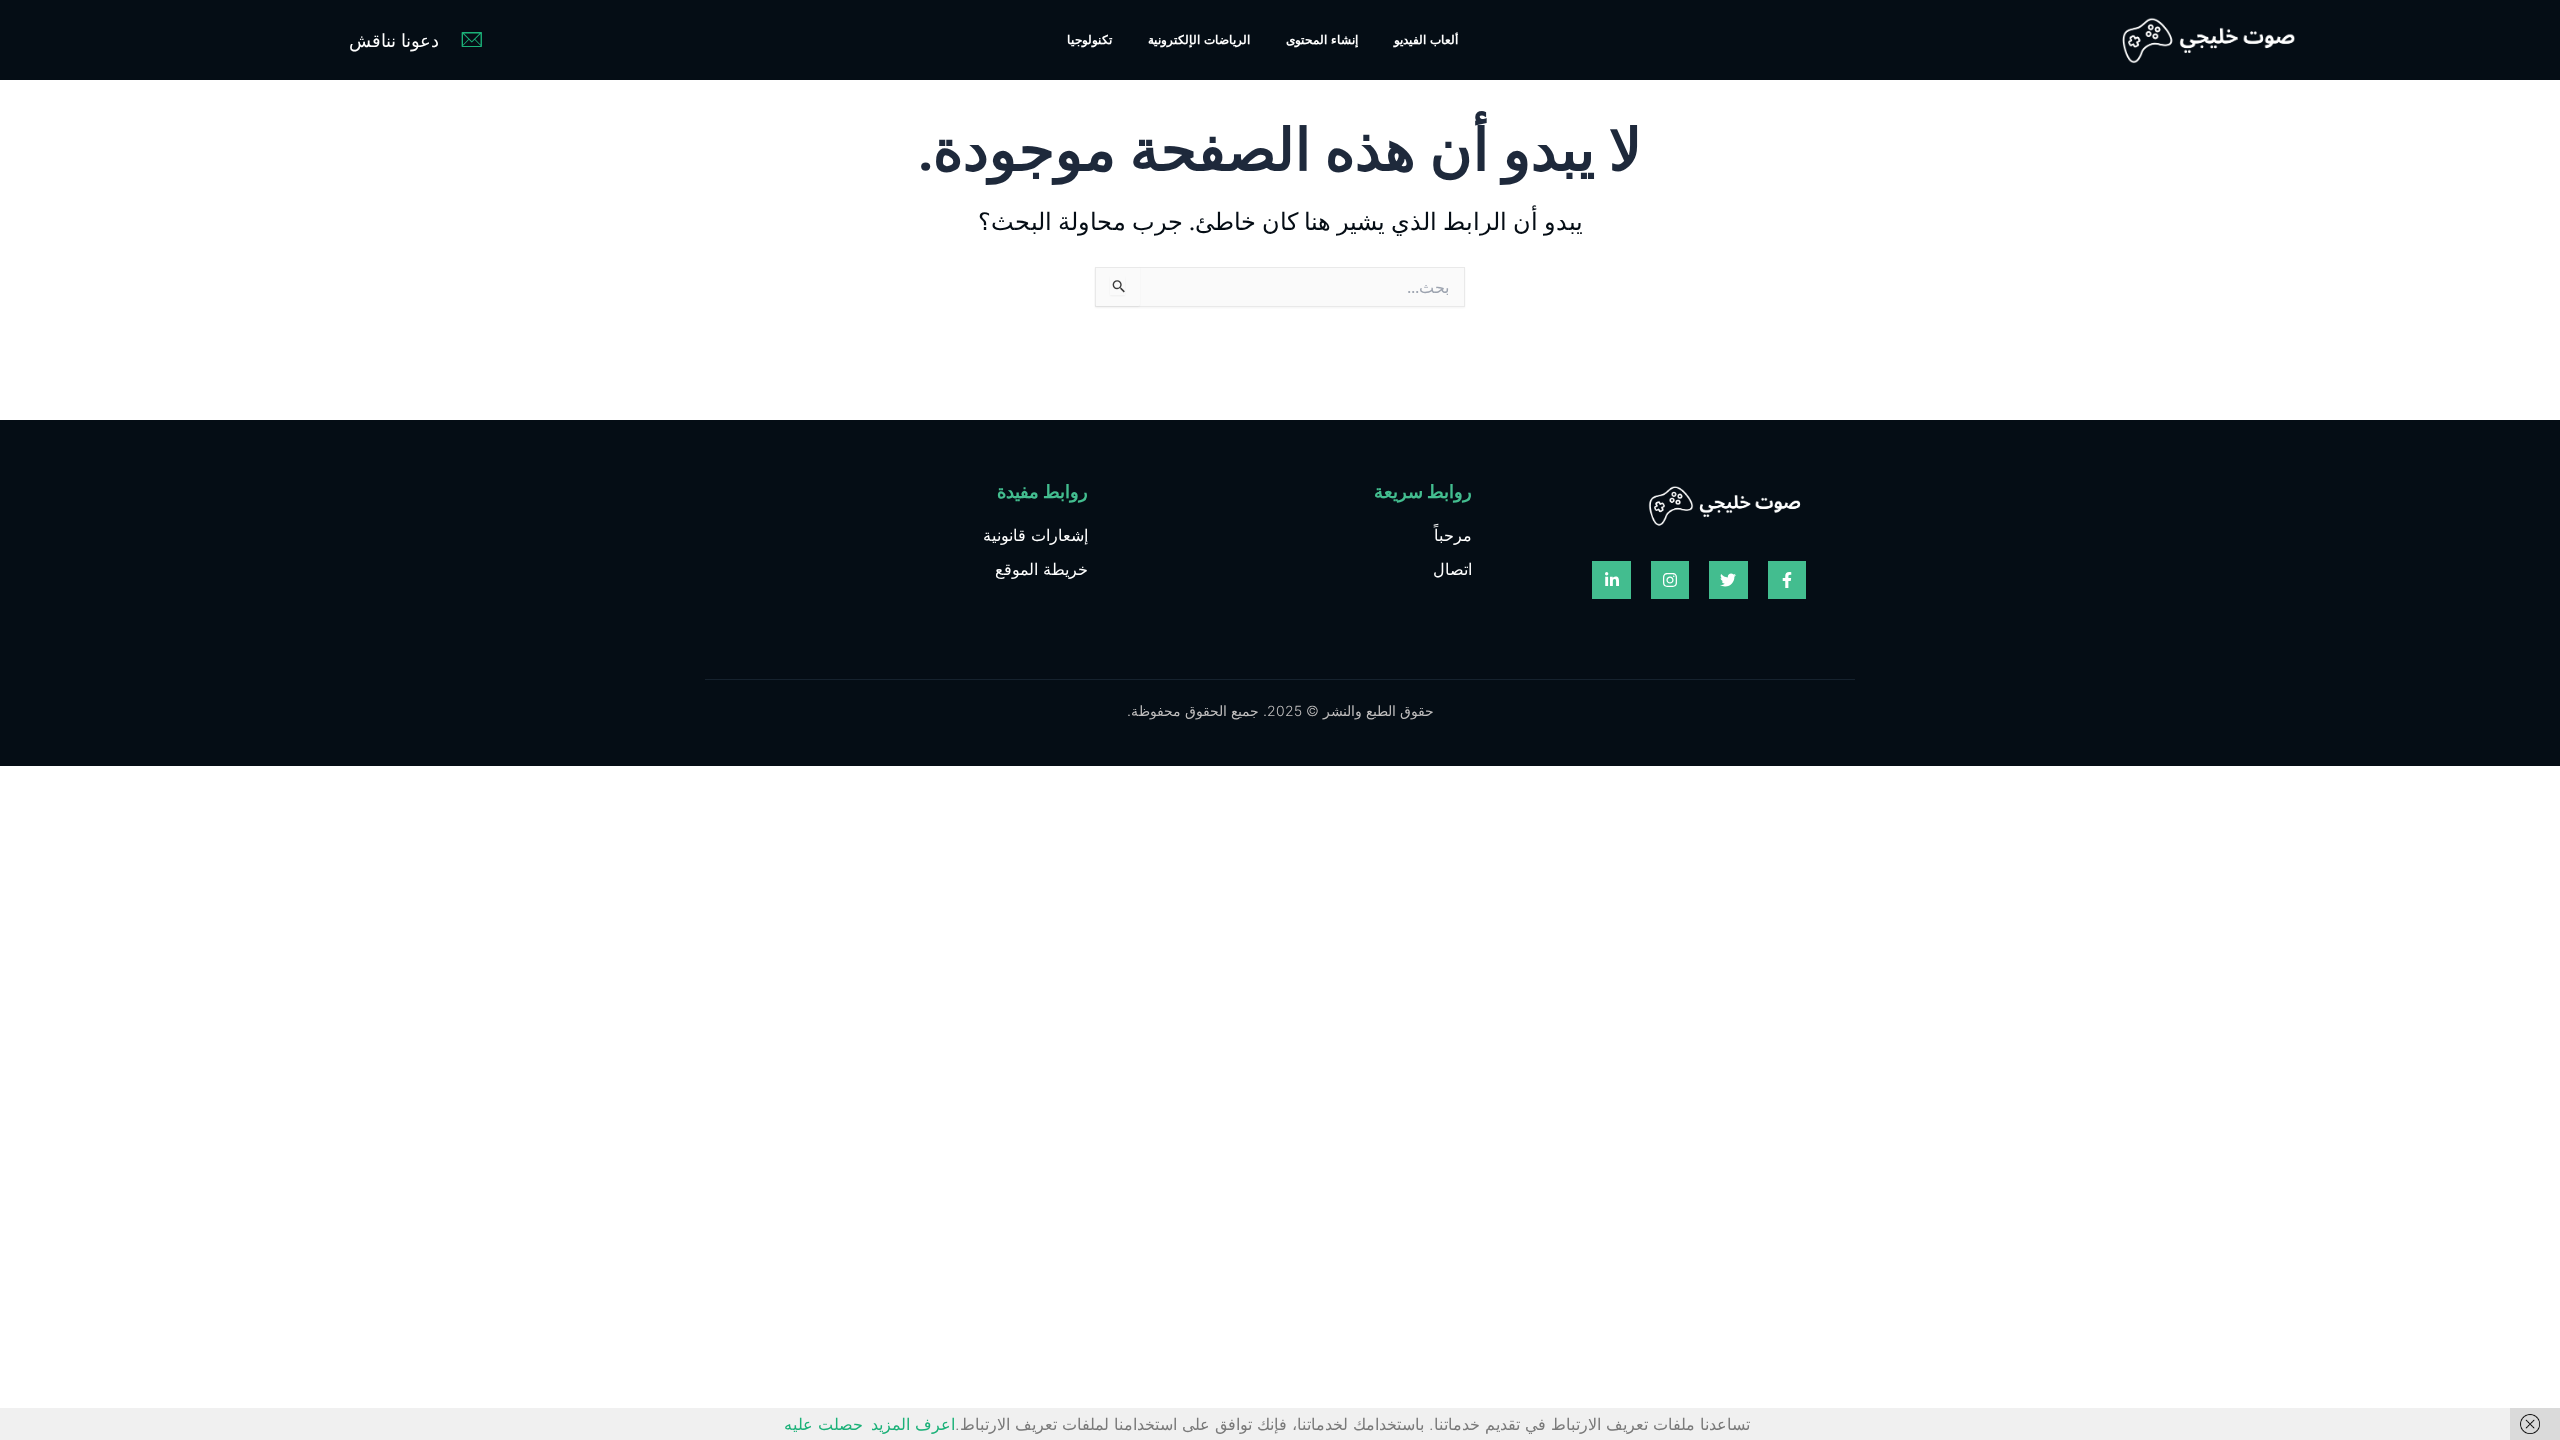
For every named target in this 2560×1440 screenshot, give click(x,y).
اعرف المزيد (913, 1424)
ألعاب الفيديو (1426, 39)
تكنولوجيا (1089, 39)
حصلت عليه (823, 1424)
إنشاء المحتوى (1322, 39)
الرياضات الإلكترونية (1199, 39)
